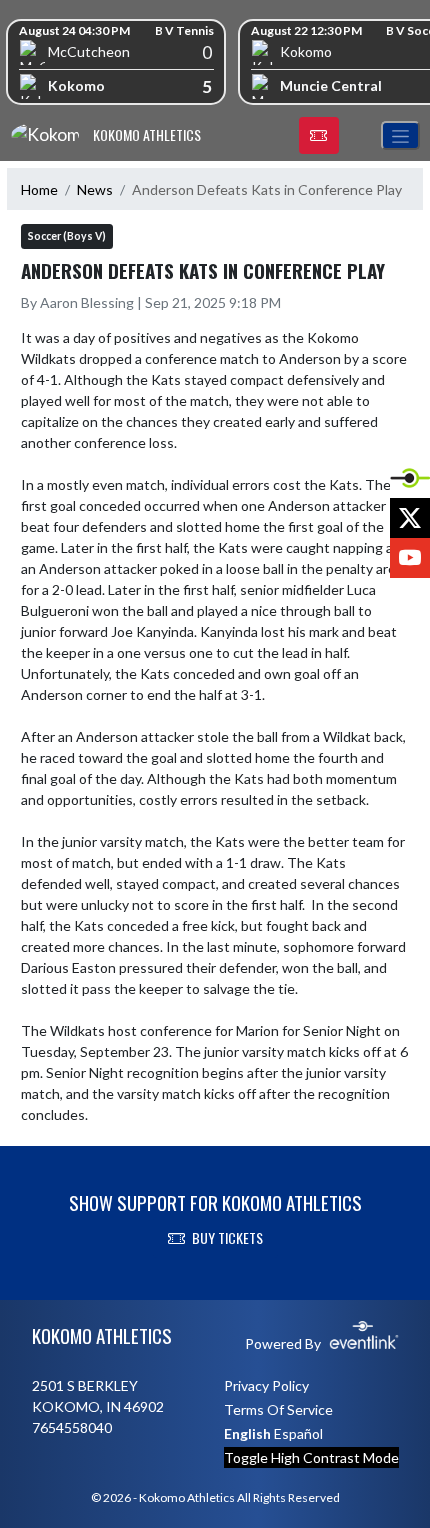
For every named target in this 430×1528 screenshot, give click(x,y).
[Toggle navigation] (400, 135)
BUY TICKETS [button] (227, 1237)
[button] (319, 136)
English (247, 1433)
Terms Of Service (278, 1409)
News (95, 189)
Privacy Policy (266, 1385)
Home (39, 189)
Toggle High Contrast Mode (311, 1457)
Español (298, 1433)
